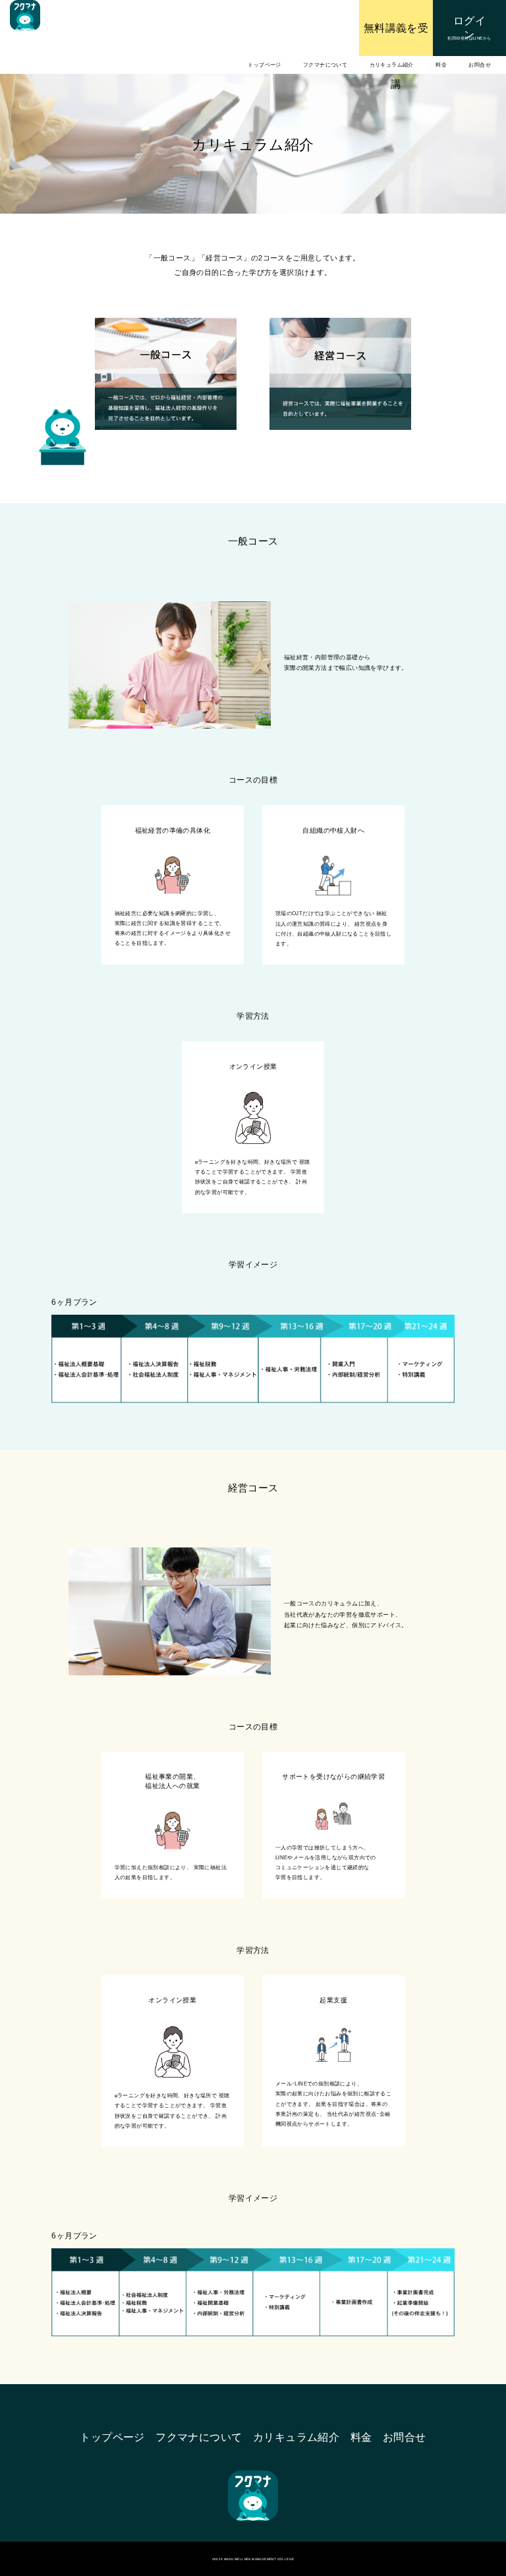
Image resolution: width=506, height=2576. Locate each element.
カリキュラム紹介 (392, 65)
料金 (441, 65)
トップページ (264, 65)
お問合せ (480, 65)
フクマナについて (325, 65)
